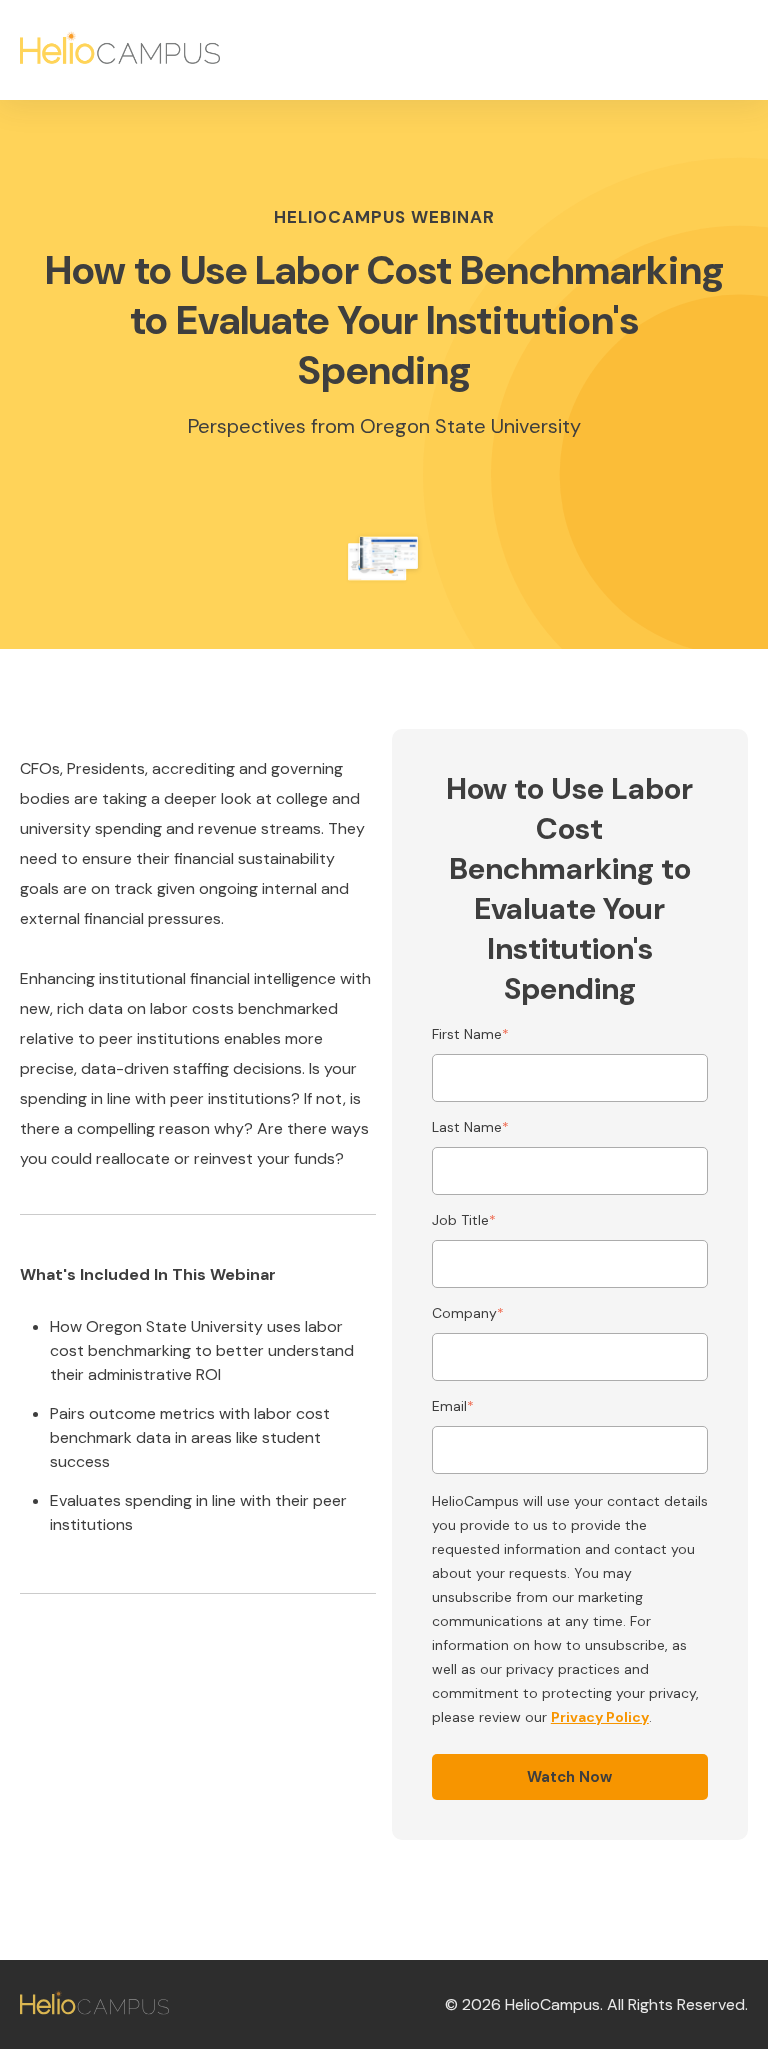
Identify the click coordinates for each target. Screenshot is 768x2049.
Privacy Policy (600, 1717)
